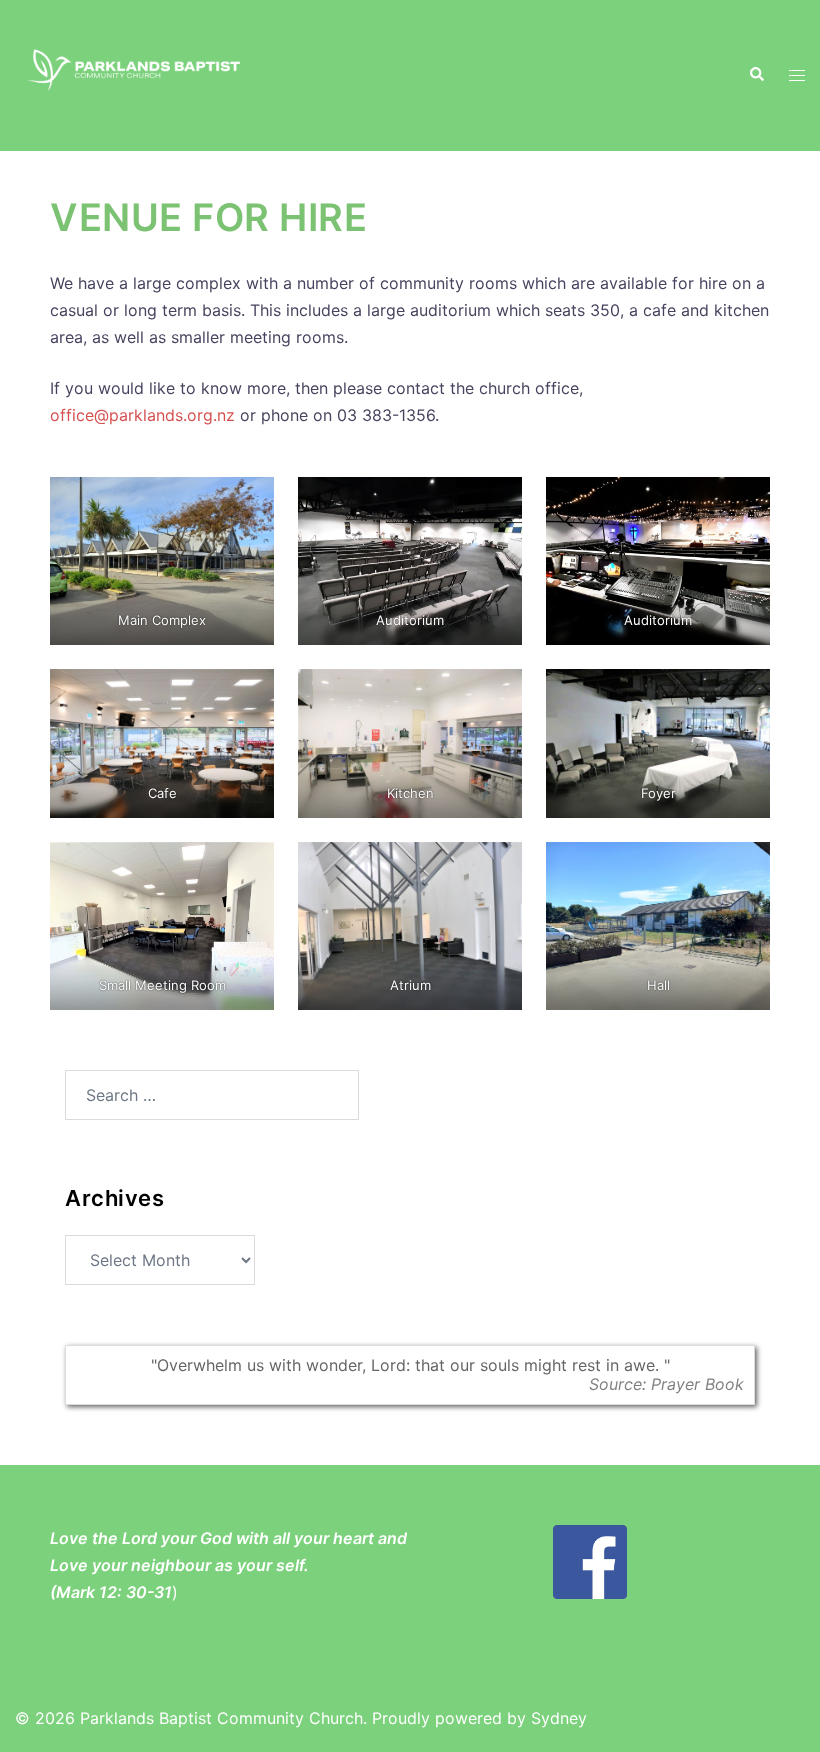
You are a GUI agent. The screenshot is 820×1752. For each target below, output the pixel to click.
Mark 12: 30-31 (114, 1592)
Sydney (559, 1718)
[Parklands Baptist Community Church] (136, 74)
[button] (756, 75)
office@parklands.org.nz (142, 415)
